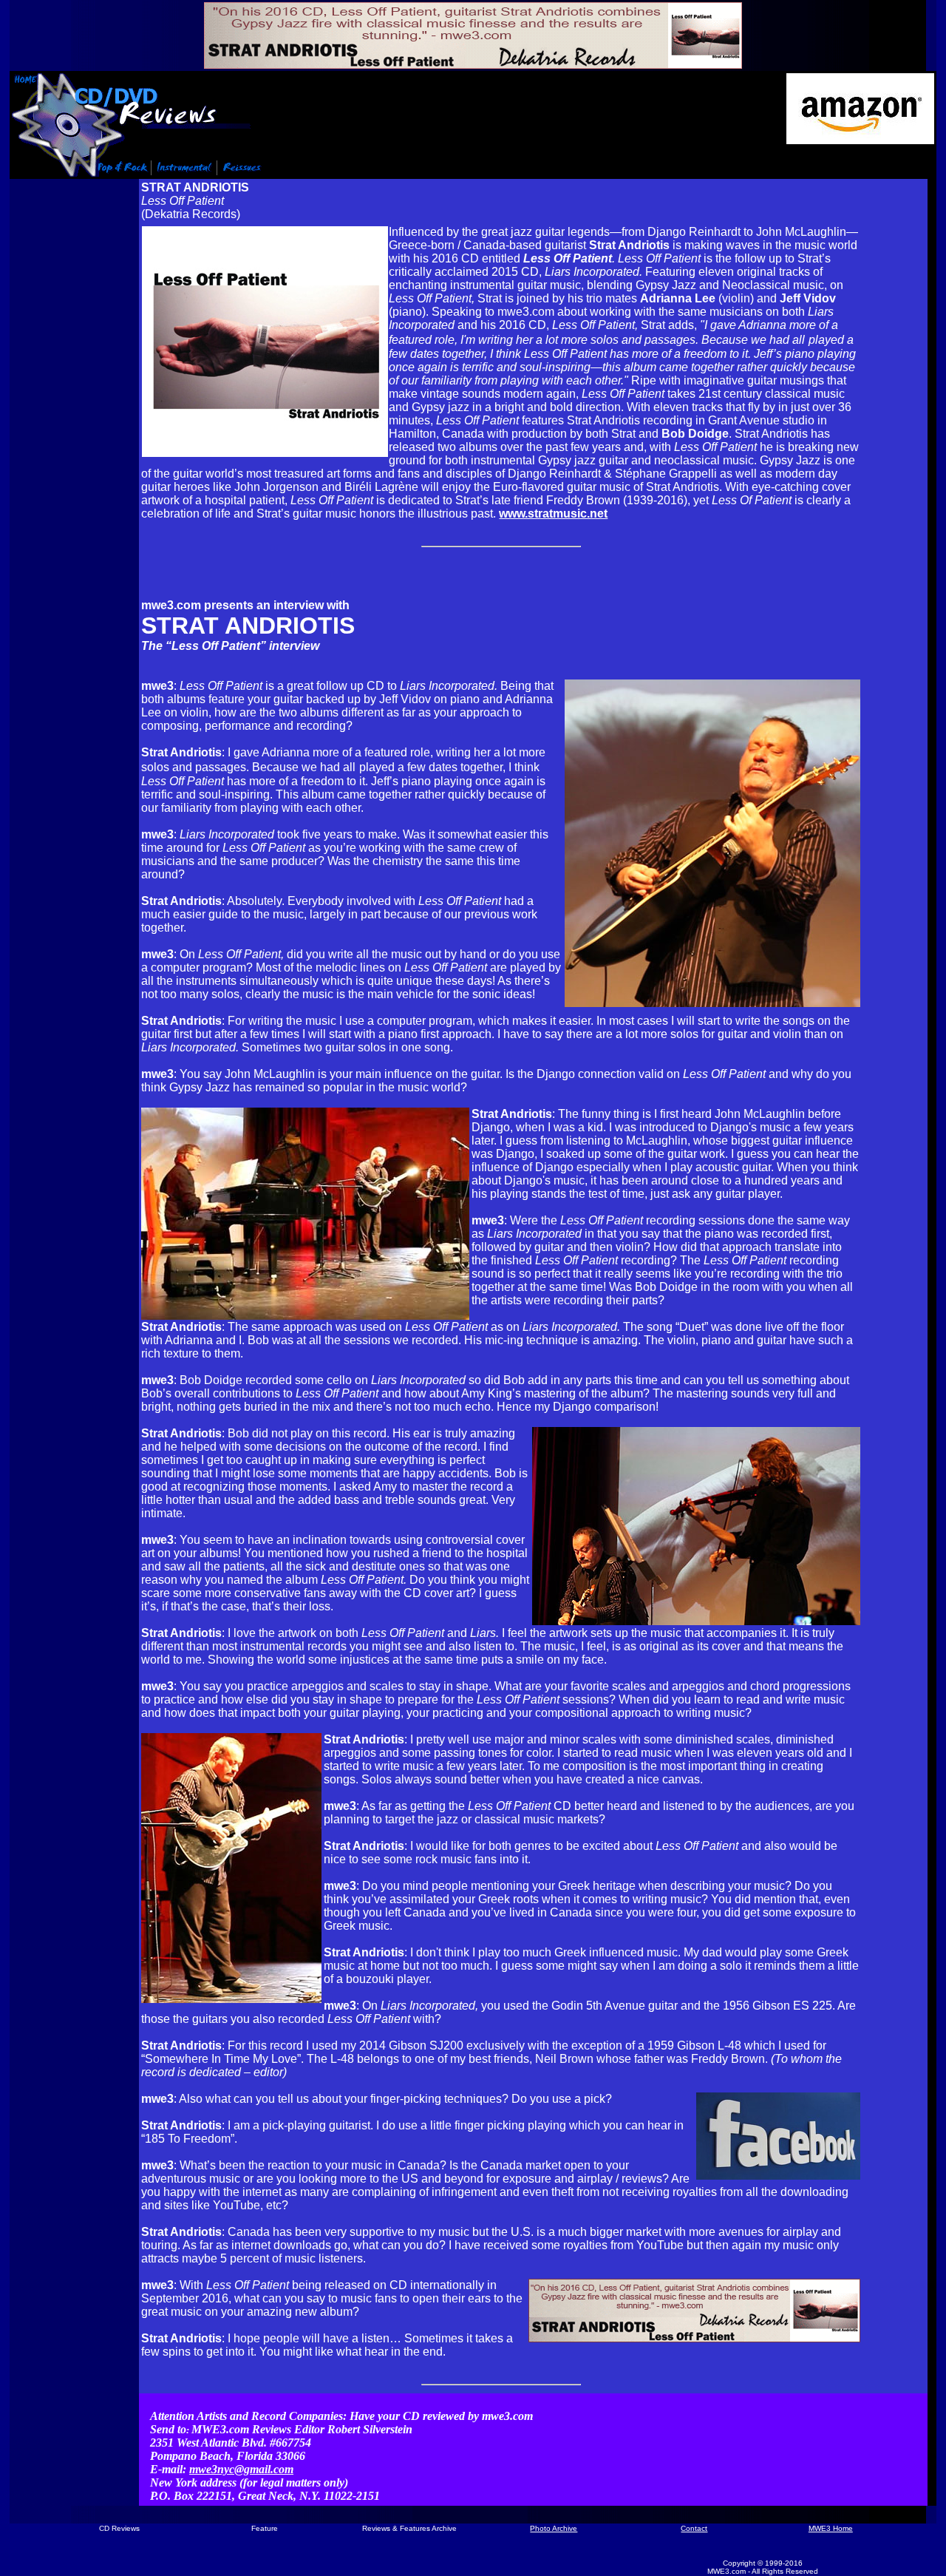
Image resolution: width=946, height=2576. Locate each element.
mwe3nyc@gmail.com (241, 2469)
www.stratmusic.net (553, 513)
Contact (694, 2528)
